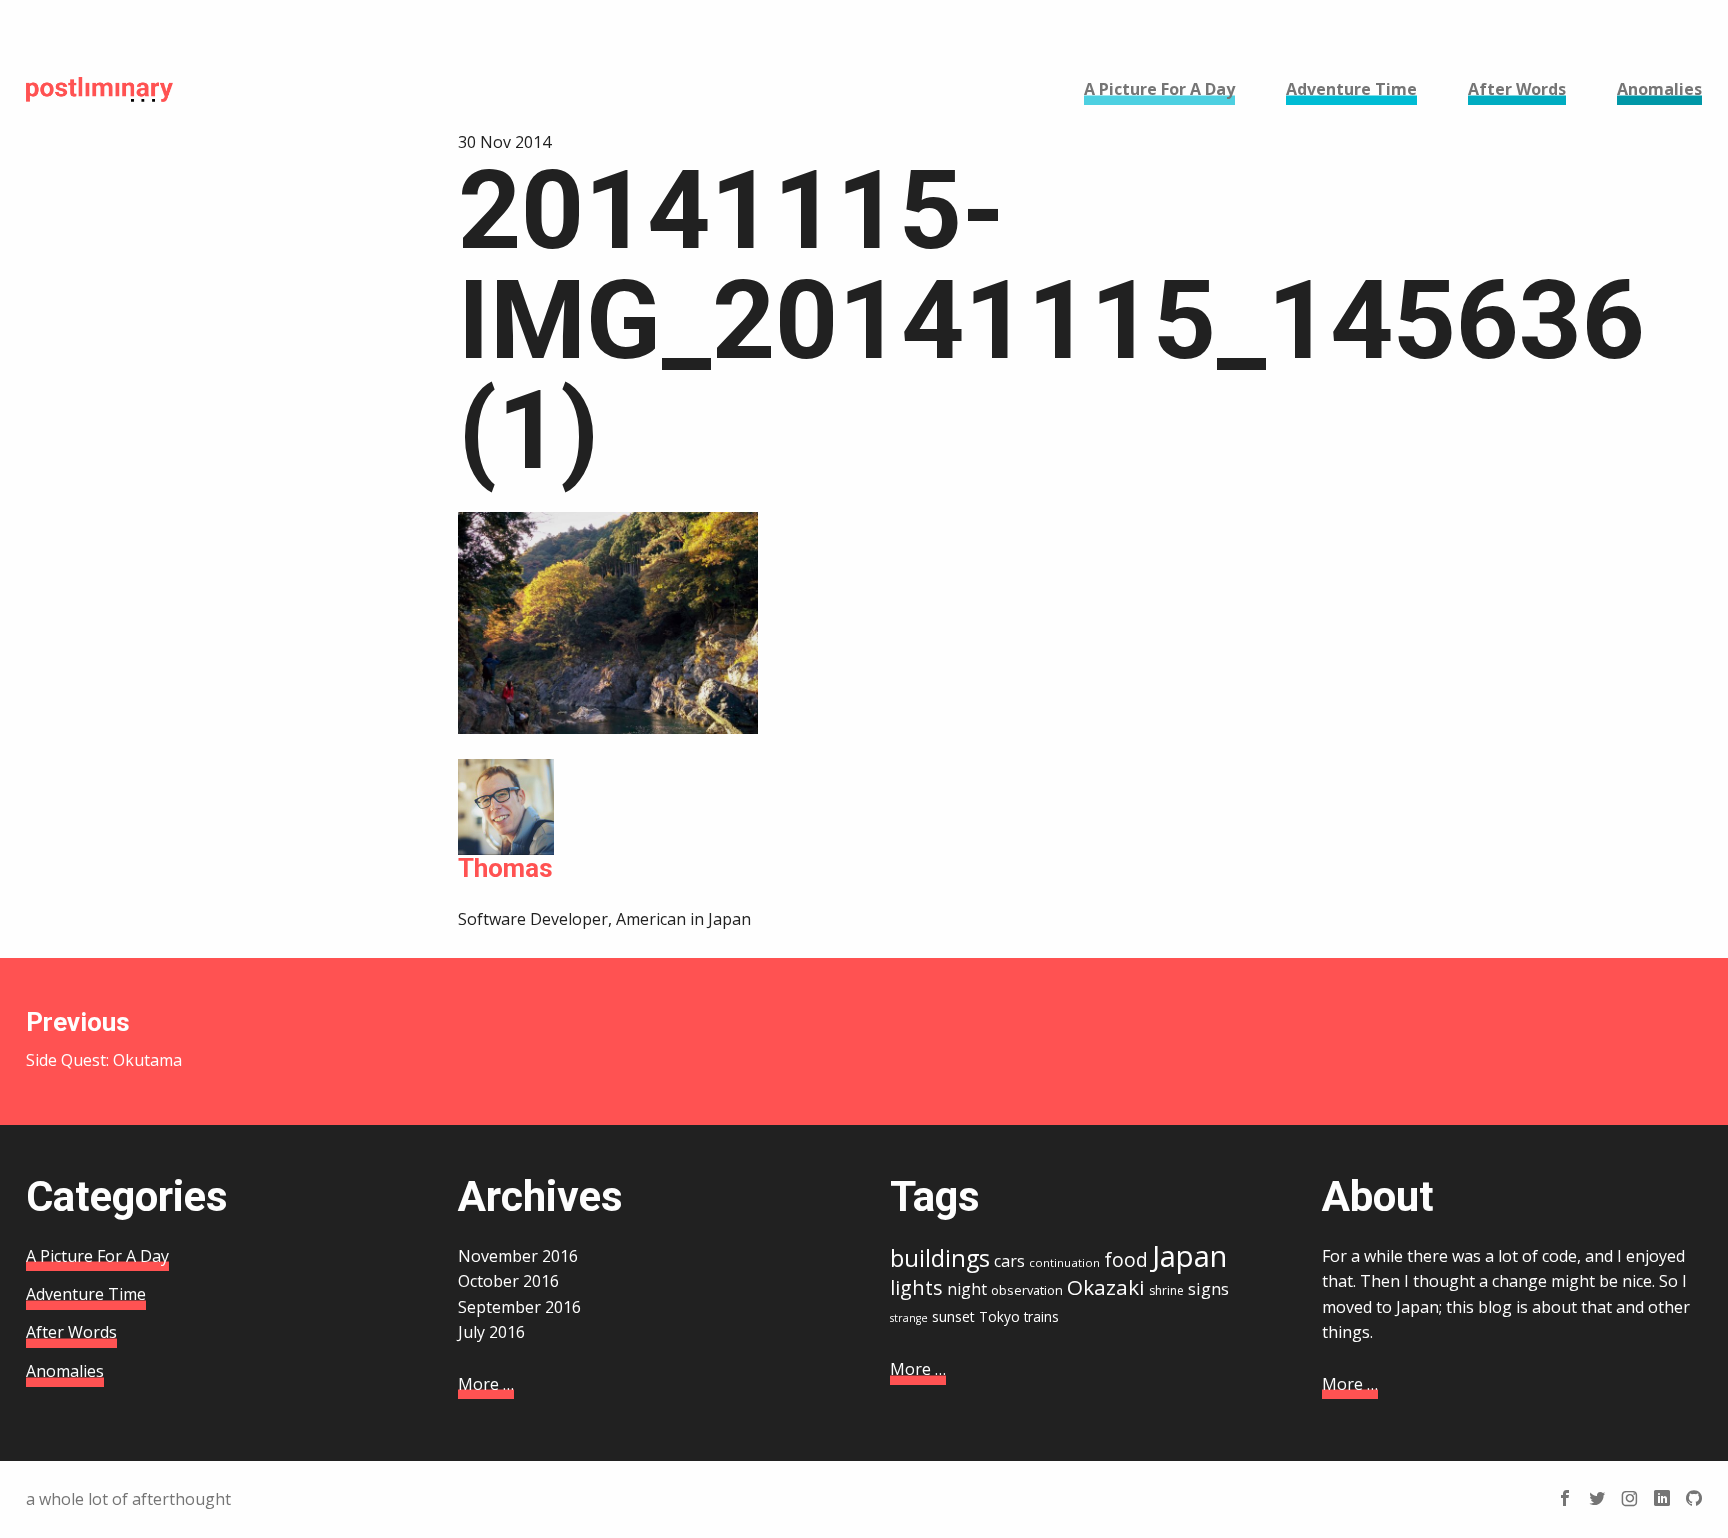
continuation (1064, 1262)
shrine (1166, 1290)
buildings (940, 1258)
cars (1009, 1261)
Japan (1189, 1256)
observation (1027, 1290)
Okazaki (1106, 1287)
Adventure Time (86, 1294)
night (967, 1289)
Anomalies (65, 1371)
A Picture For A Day (97, 1256)
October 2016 (508, 1281)
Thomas (505, 868)
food (1126, 1260)
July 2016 (491, 1332)
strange (909, 1318)
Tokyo (999, 1316)
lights (916, 1287)
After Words (71, 1332)
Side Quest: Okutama (104, 1039)
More (486, 1384)
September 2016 (519, 1307)
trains (1041, 1316)
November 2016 (518, 1256)
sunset (953, 1316)
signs (1208, 1288)
